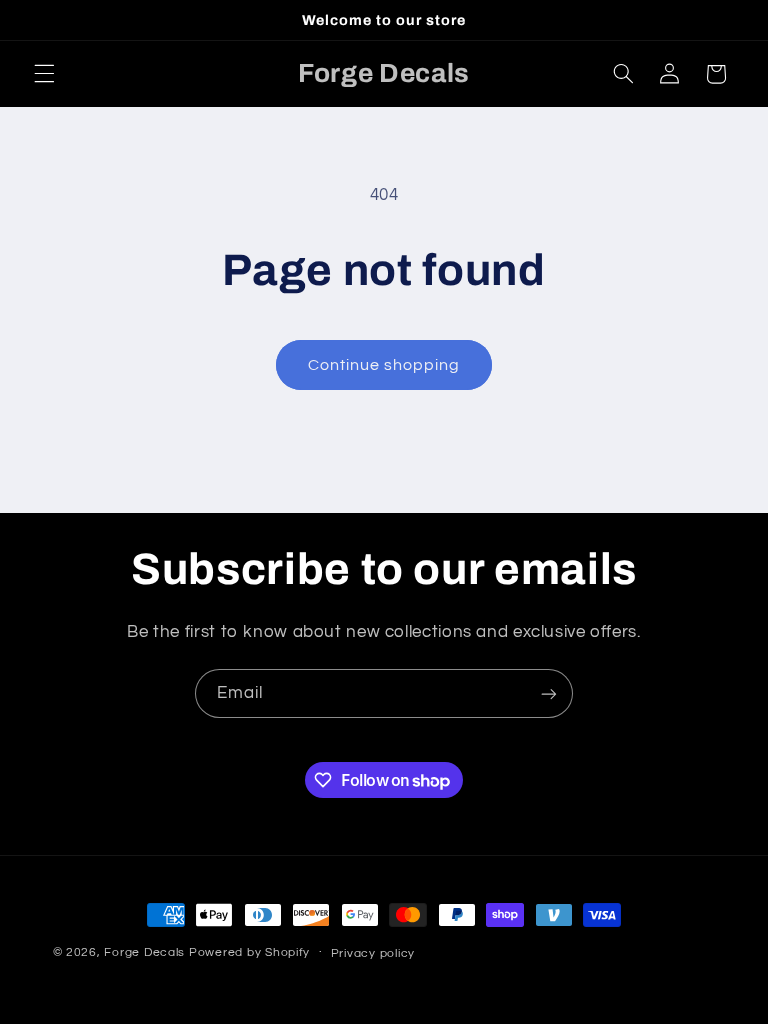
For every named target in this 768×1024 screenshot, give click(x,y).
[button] (44, 74)
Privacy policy (373, 953)
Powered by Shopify (249, 952)
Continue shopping (384, 365)
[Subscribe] (549, 693)
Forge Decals (144, 952)
